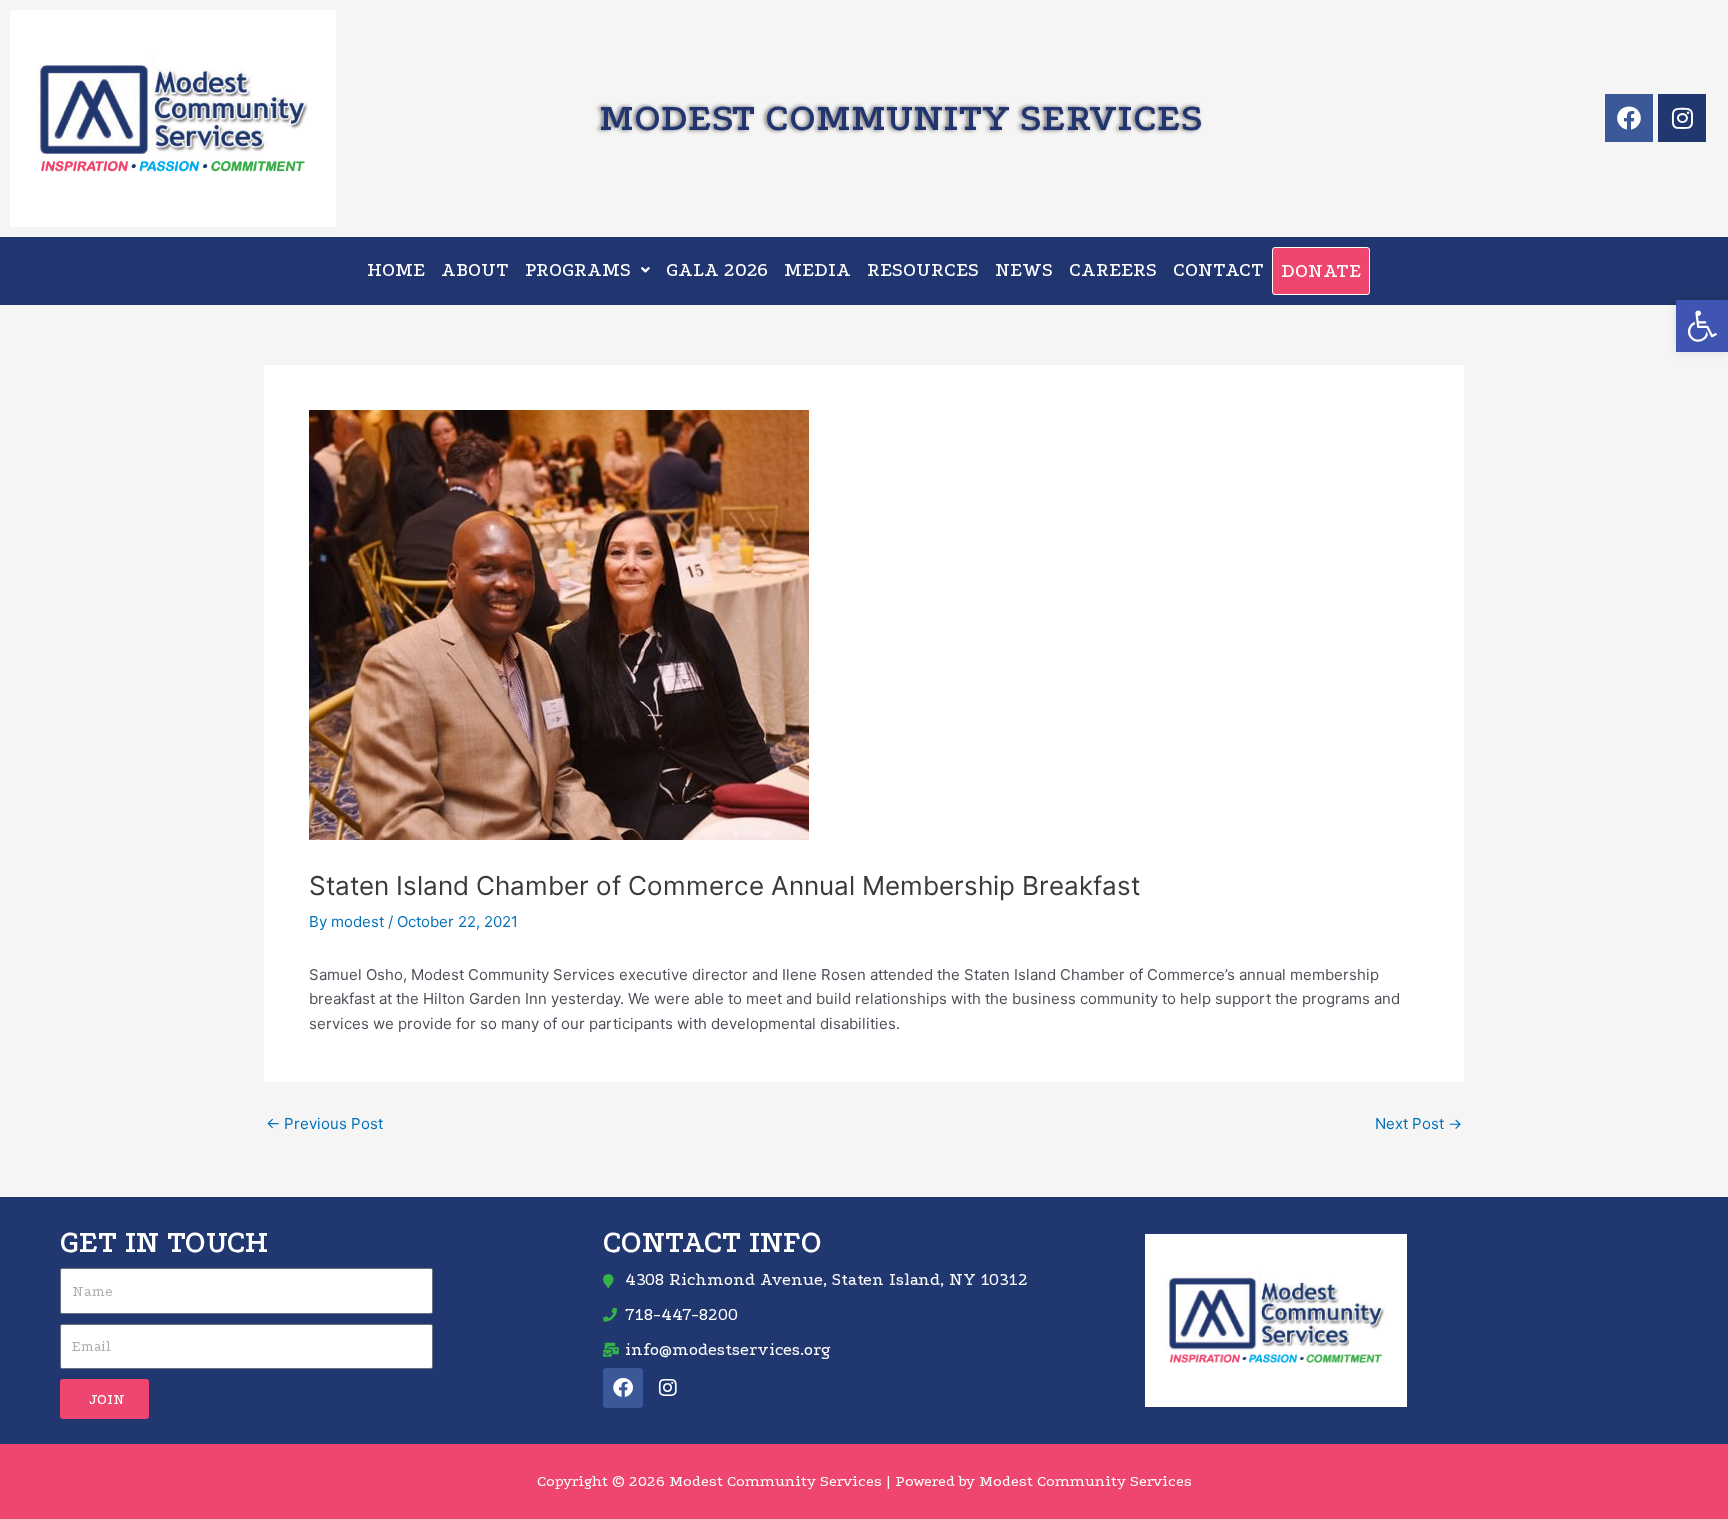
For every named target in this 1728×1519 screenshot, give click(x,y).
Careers (1113, 270)
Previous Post (324, 1123)
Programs (578, 270)
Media (817, 270)
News (1024, 270)
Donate (1321, 271)
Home (396, 270)
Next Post (1418, 1123)
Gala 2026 (717, 270)
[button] (1702, 326)
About (475, 270)
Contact (1218, 270)
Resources (923, 270)
